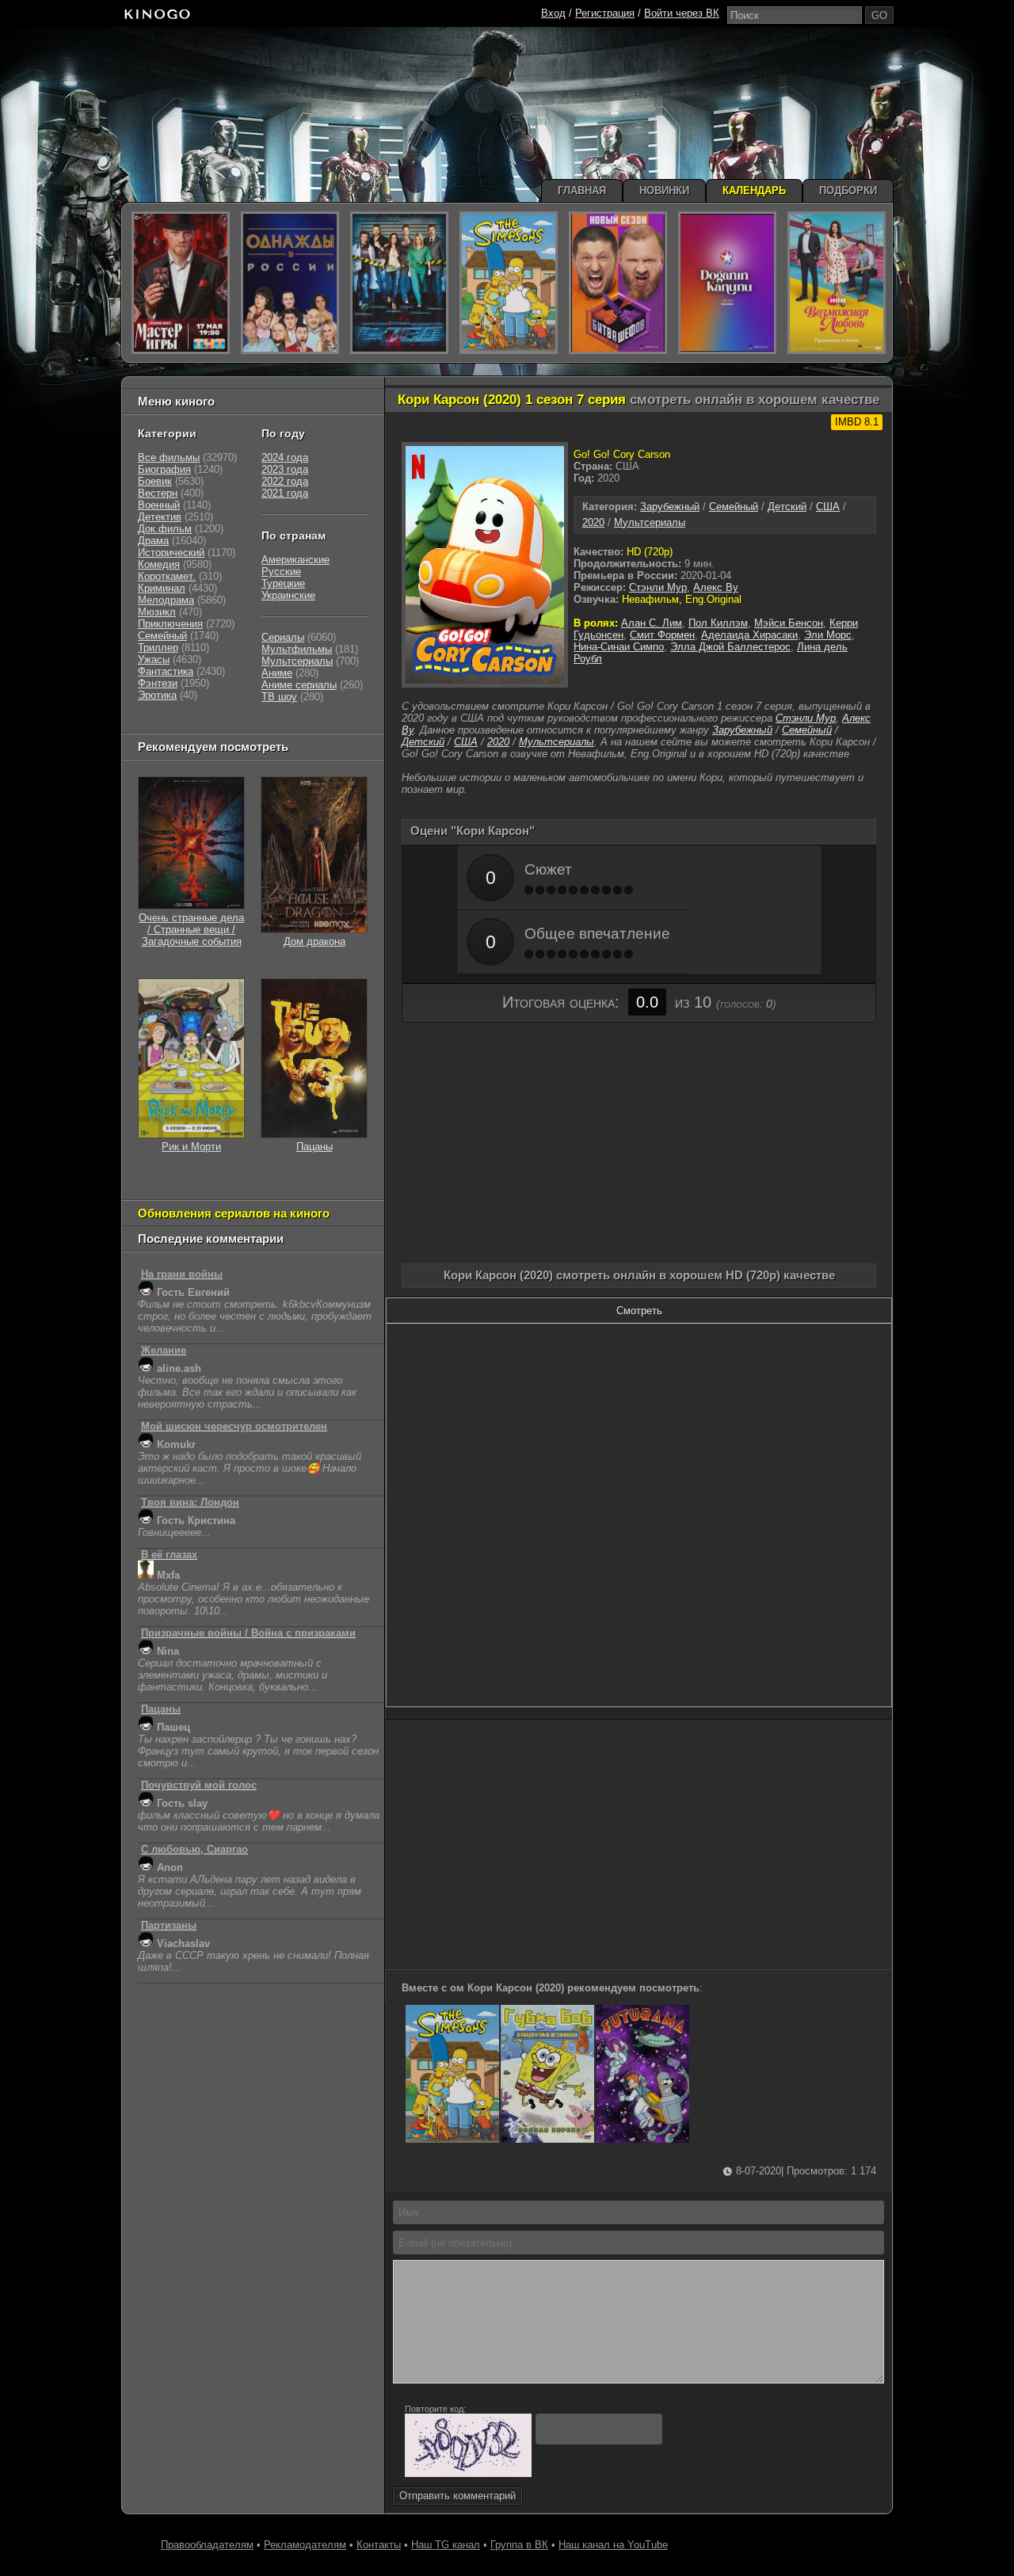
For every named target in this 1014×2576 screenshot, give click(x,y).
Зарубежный (670, 507)
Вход (553, 13)
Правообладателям (207, 2545)
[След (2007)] (399, 283)
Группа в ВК (519, 2545)
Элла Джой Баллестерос (730, 647)
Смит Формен (662, 635)
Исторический (171, 553)
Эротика (157, 695)
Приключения (170, 624)
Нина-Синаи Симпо (619, 647)
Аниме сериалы (299, 685)
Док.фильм (165, 529)
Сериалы (283, 637)
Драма (153, 541)
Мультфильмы (297, 649)
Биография (164, 469)
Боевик (155, 481)
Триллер (158, 648)
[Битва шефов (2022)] (618, 283)
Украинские (288, 595)
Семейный (734, 507)
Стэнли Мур (658, 587)
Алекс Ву (716, 587)
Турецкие (283, 583)
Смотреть (639, 1311)
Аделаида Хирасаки (749, 635)
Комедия (159, 564)
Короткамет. (167, 576)
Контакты (379, 2545)
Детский (787, 507)
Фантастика (166, 671)
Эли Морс (828, 635)
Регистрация (605, 13)
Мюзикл (157, 612)
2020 (593, 522)
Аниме (277, 673)
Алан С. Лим (652, 623)
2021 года (285, 493)
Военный (159, 505)
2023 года (285, 469)
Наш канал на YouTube (613, 2545)
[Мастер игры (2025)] (181, 283)
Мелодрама (166, 600)
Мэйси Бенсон (789, 623)
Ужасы (154, 659)
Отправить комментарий (457, 2496)
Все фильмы (169, 457)
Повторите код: (435, 2409)
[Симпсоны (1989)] (452, 2139)
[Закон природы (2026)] (727, 283)
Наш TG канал (446, 2545)
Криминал (162, 588)
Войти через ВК (682, 13)
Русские (281, 572)
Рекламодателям (305, 2545)
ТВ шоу (279, 697)
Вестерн (158, 493)
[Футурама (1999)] (642, 2139)
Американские (295, 560)
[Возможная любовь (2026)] (837, 283)
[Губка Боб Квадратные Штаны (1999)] (547, 2139)
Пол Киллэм (718, 623)
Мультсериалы (650, 522)
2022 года (285, 481)
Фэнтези (158, 683)
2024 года (285, 457)
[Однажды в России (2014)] (290, 283)
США (828, 507)
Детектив (160, 517)
